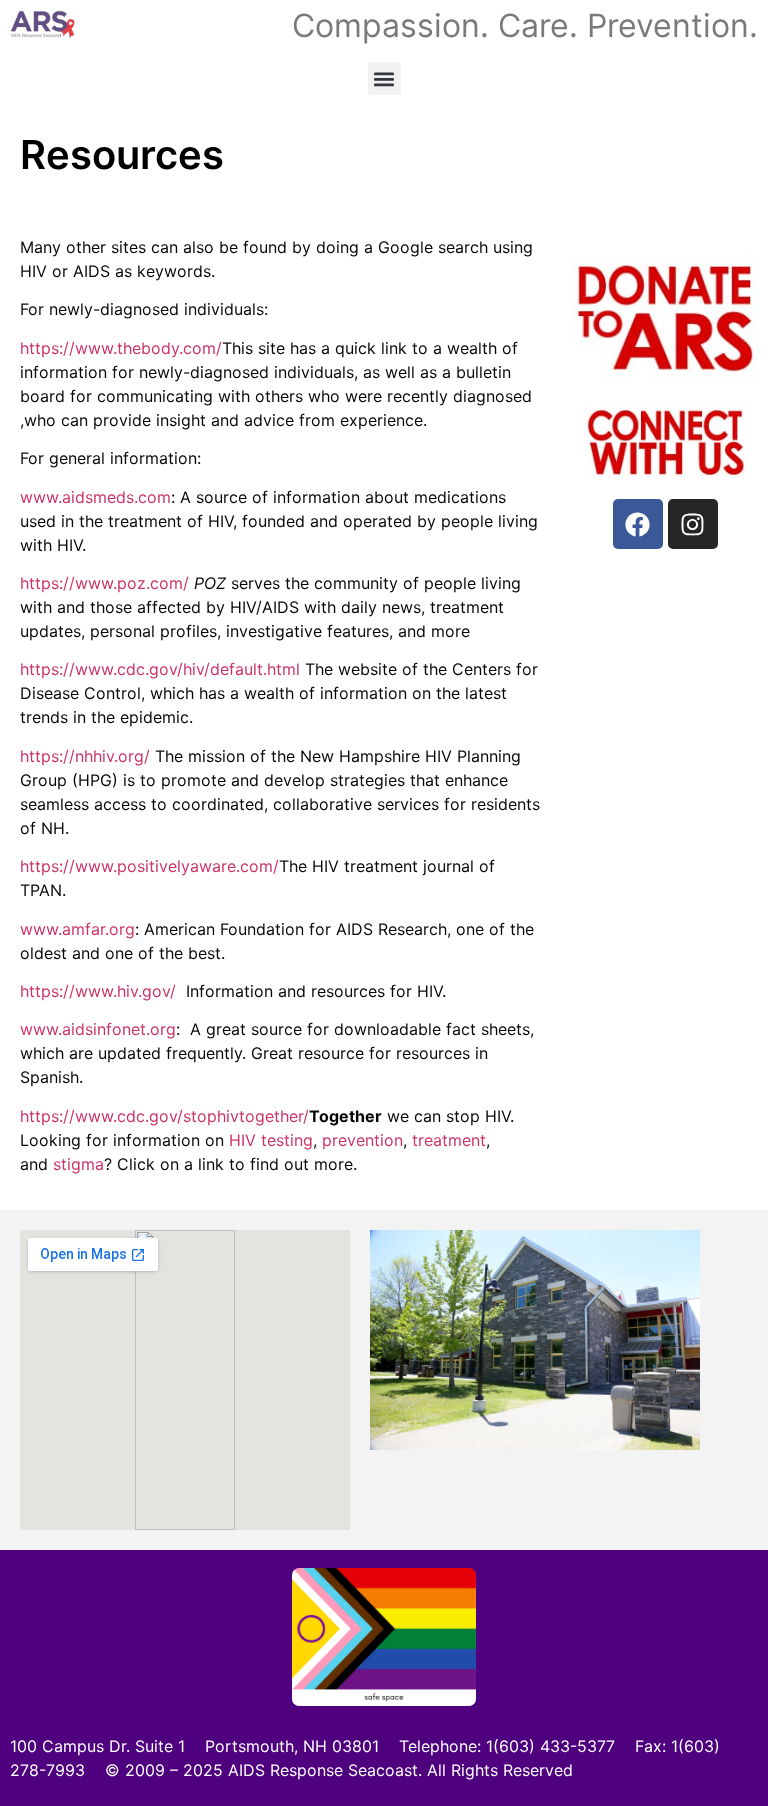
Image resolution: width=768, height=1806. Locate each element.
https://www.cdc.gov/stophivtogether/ (164, 1116)
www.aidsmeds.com (95, 497)
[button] (384, 78)
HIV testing (271, 1140)
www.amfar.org (77, 929)
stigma (78, 1164)
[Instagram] (693, 524)
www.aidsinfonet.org (98, 1029)
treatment (449, 1140)
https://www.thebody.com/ (121, 348)
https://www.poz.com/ (104, 583)
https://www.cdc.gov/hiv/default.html (160, 669)
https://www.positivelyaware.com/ (149, 866)
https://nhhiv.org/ (85, 756)
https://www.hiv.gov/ (103, 991)
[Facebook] (638, 524)
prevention (362, 1140)
